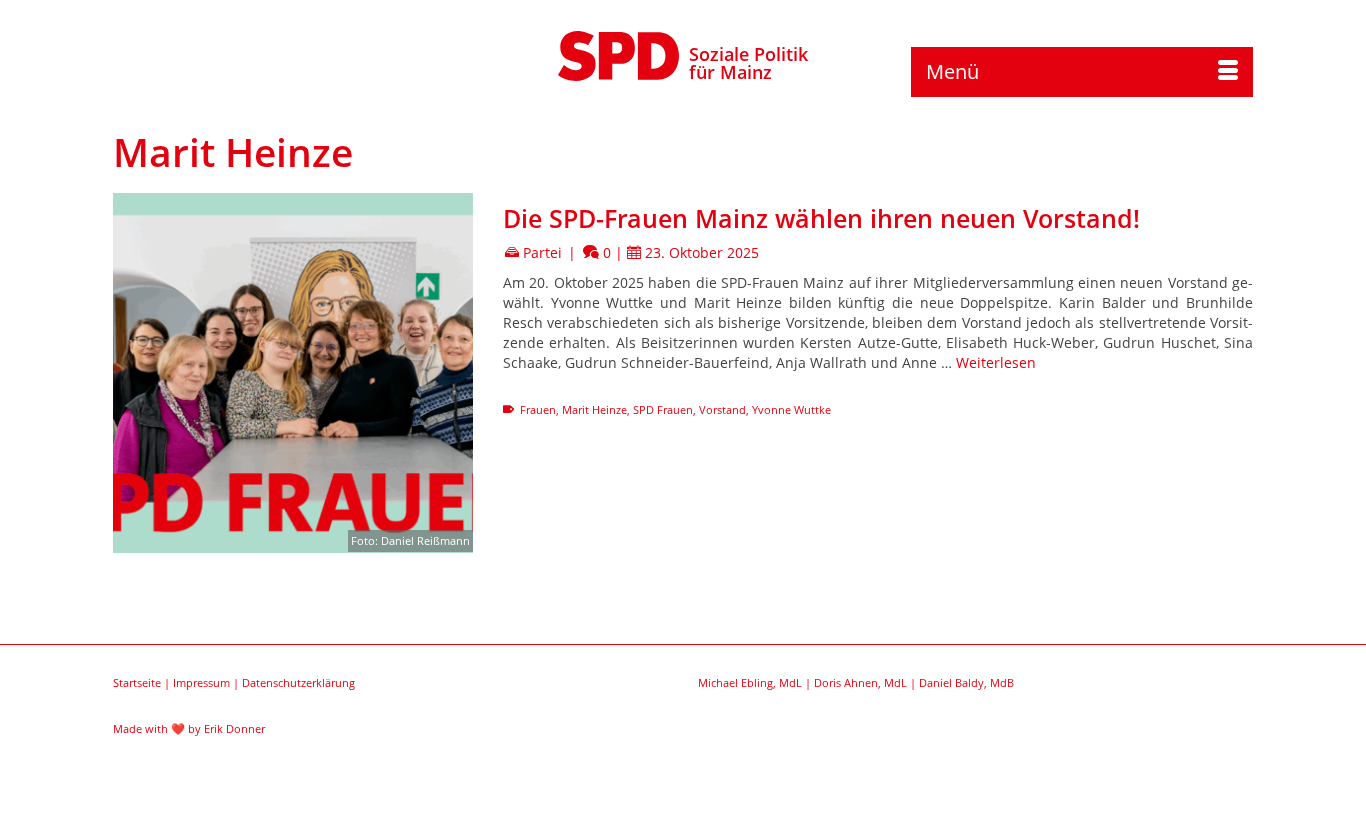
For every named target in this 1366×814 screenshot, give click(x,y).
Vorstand (722, 409)
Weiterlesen (996, 362)
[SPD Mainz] (619, 53)
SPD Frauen (663, 409)
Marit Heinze (594, 409)
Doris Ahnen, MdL (860, 682)
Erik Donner (234, 728)
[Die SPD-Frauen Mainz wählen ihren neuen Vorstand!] (293, 373)
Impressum (201, 682)
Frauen (538, 409)
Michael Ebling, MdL (750, 682)
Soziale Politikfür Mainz (748, 63)
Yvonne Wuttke (791, 409)
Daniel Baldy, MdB (966, 682)
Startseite (137, 682)
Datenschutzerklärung (298, 682)
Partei (542, 252)
